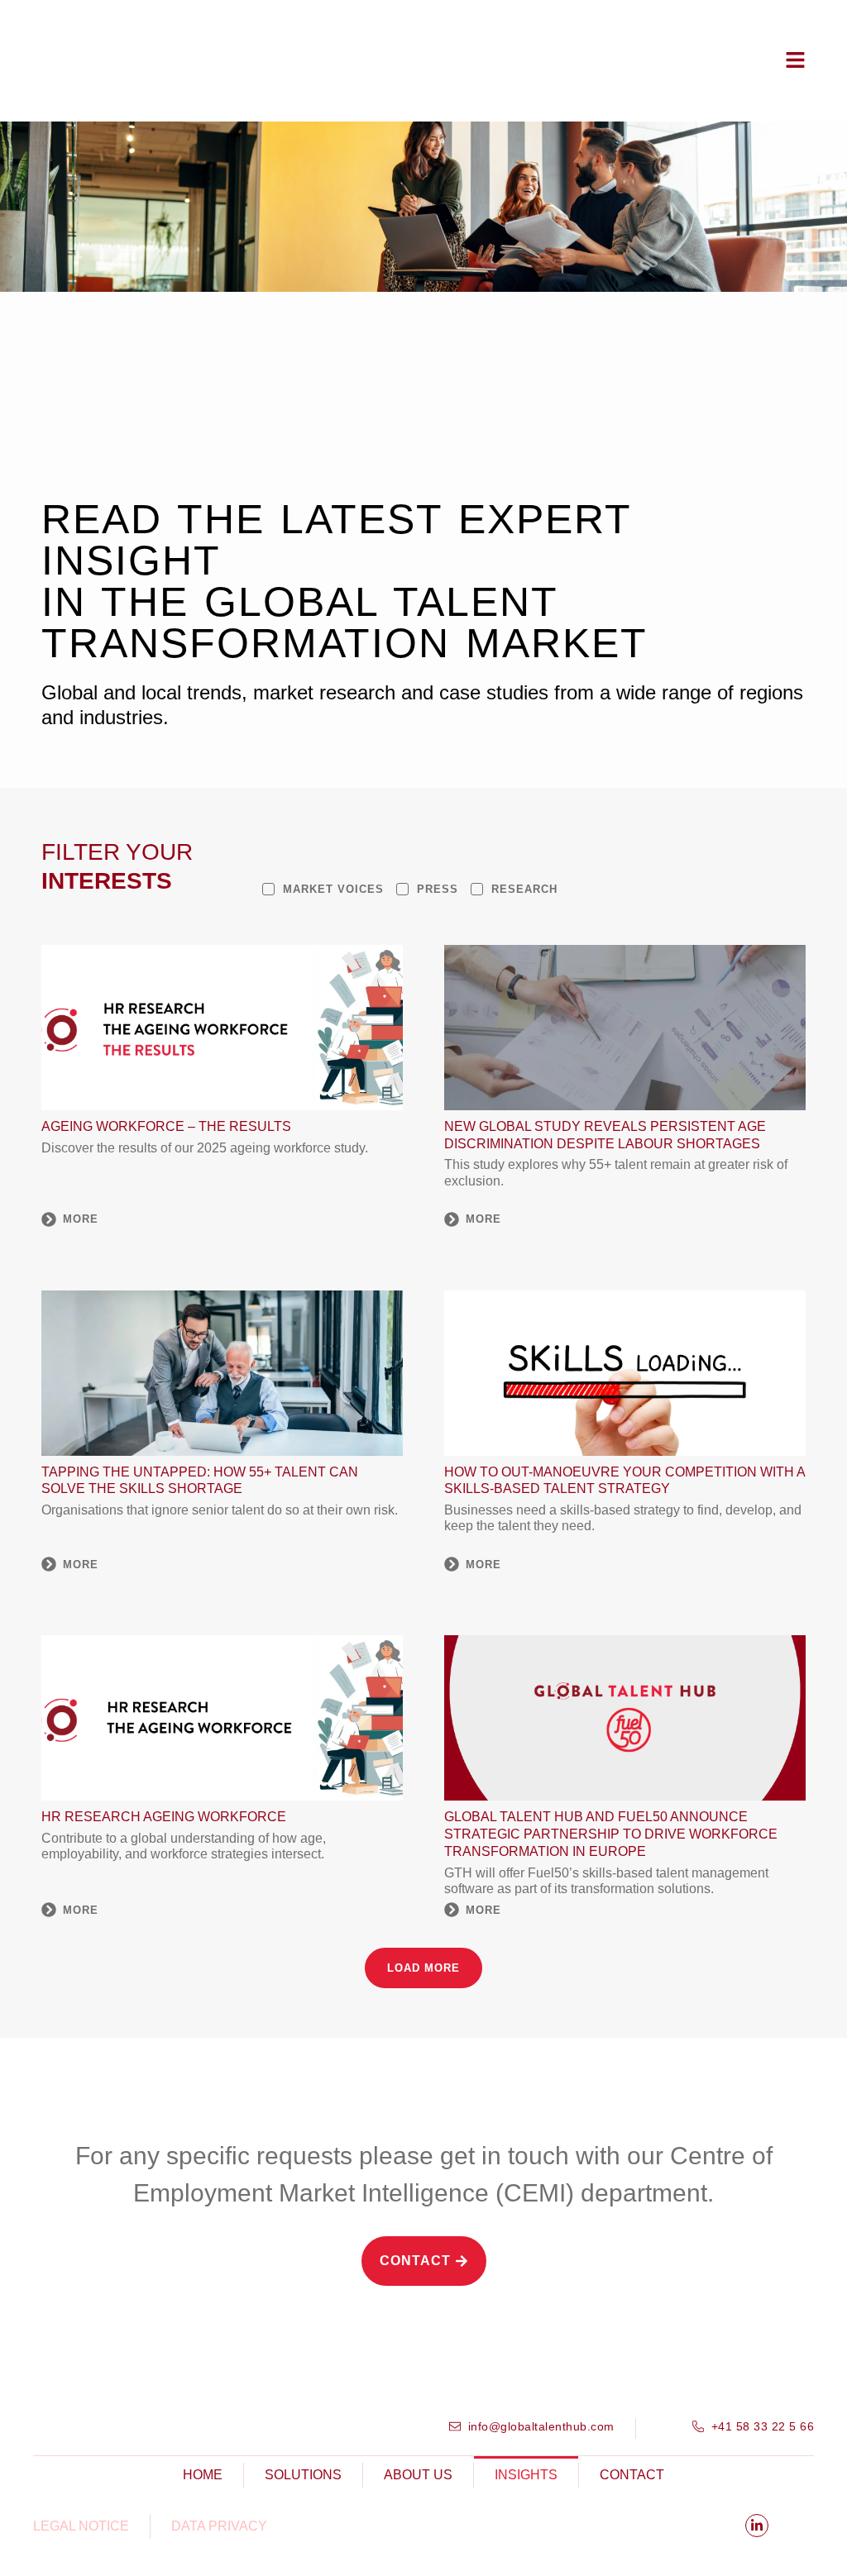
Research (524, 889)
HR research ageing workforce (164, 1817)
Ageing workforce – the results (166, 1126)
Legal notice (81, 2526)
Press (438, 889)
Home (203, 2475)
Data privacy (219, 2526)
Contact (632, 2475)
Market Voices (333, 889)
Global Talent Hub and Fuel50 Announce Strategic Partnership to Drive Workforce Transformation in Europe (611, 1834)
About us (418, 2475)
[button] (423, 1968)
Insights (526, 2475)
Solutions (303, 2475)
